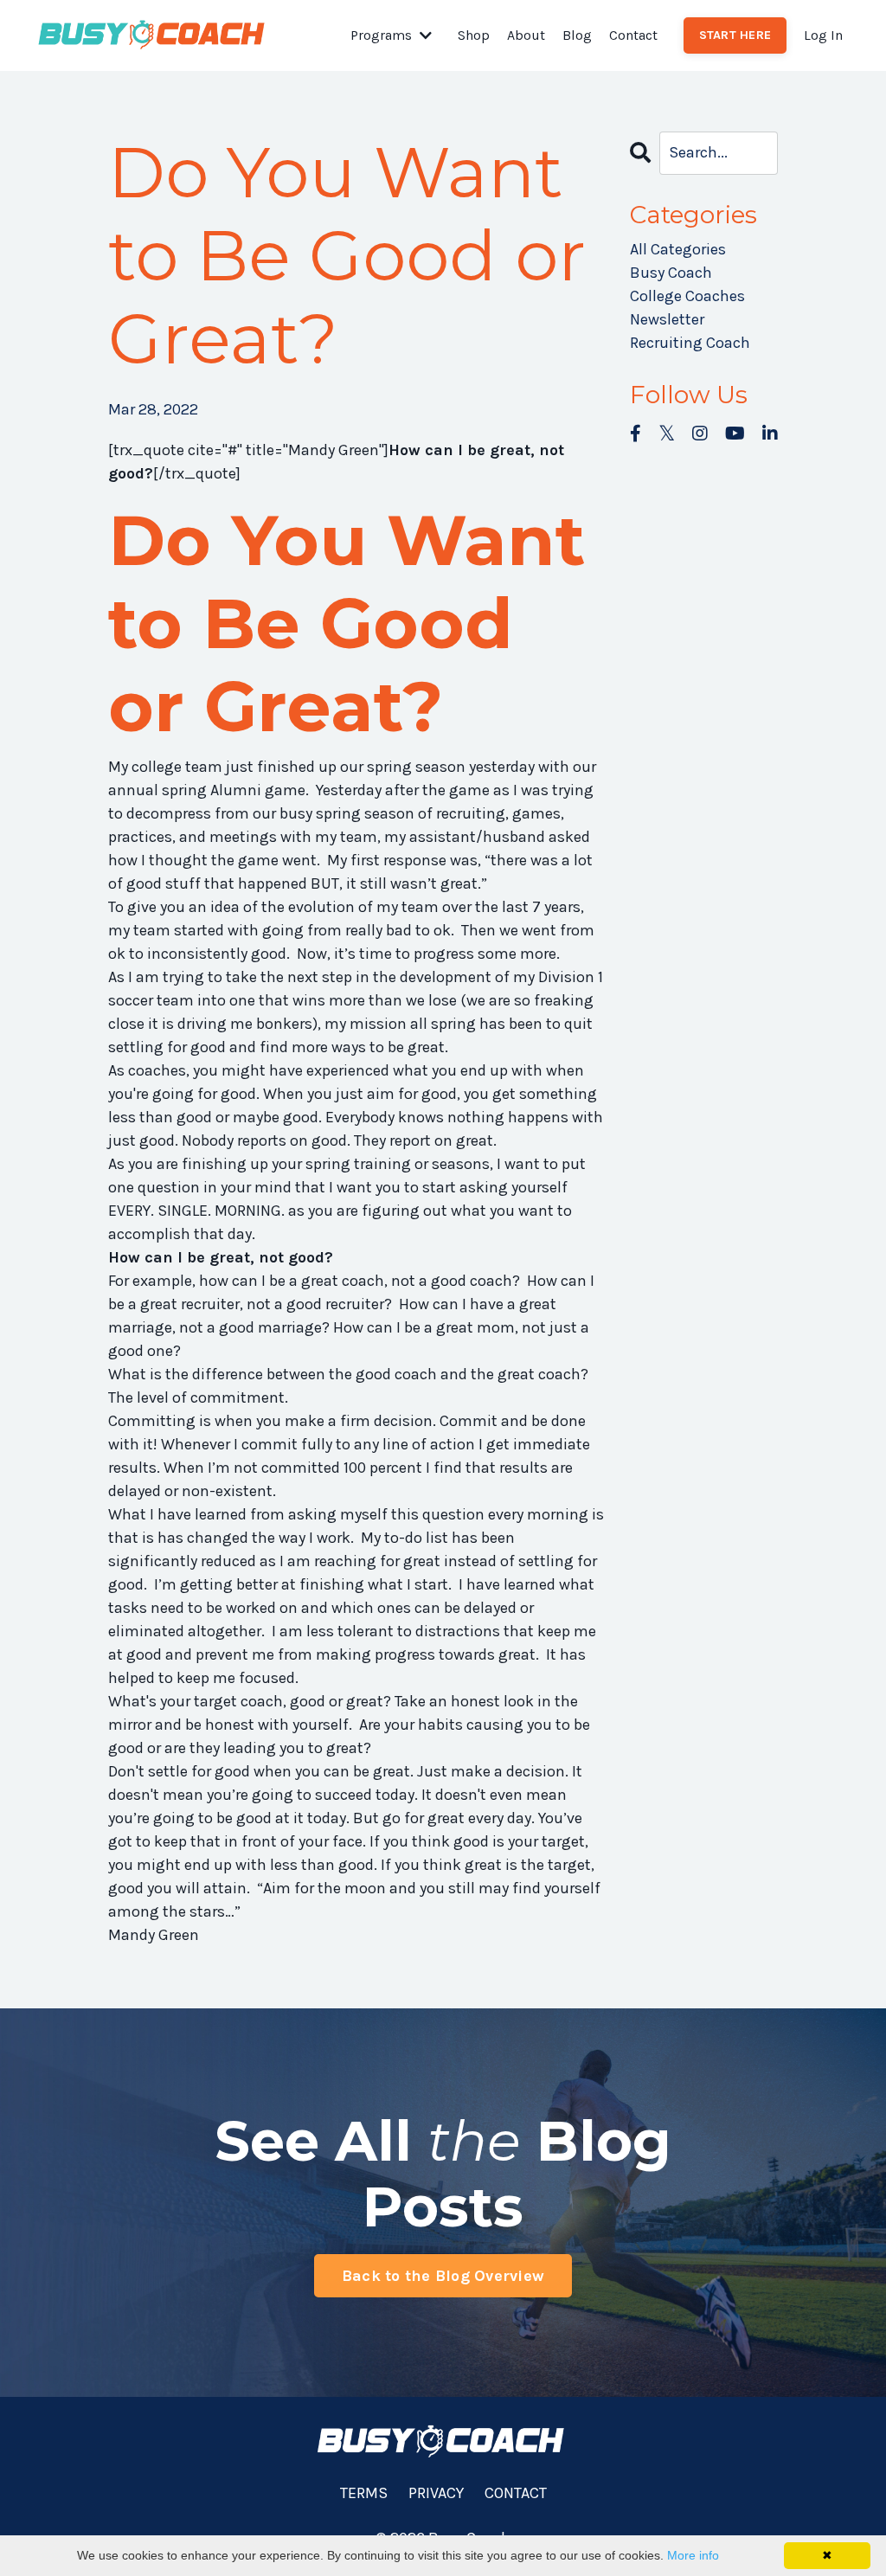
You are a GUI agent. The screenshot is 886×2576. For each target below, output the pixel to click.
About (526, 35)
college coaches (687, 296)
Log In (823, 35)
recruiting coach (690, 343)
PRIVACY (436, 2493)
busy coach (671, 273)
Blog (577, 35)
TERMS (364, 2493)
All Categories (678, 249)
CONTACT (516, 2493)
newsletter (667, 319)
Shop (474, 35)
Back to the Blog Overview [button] (443, 2276)
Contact (633, 35)
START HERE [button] (735, 35)
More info (693, 2555)
